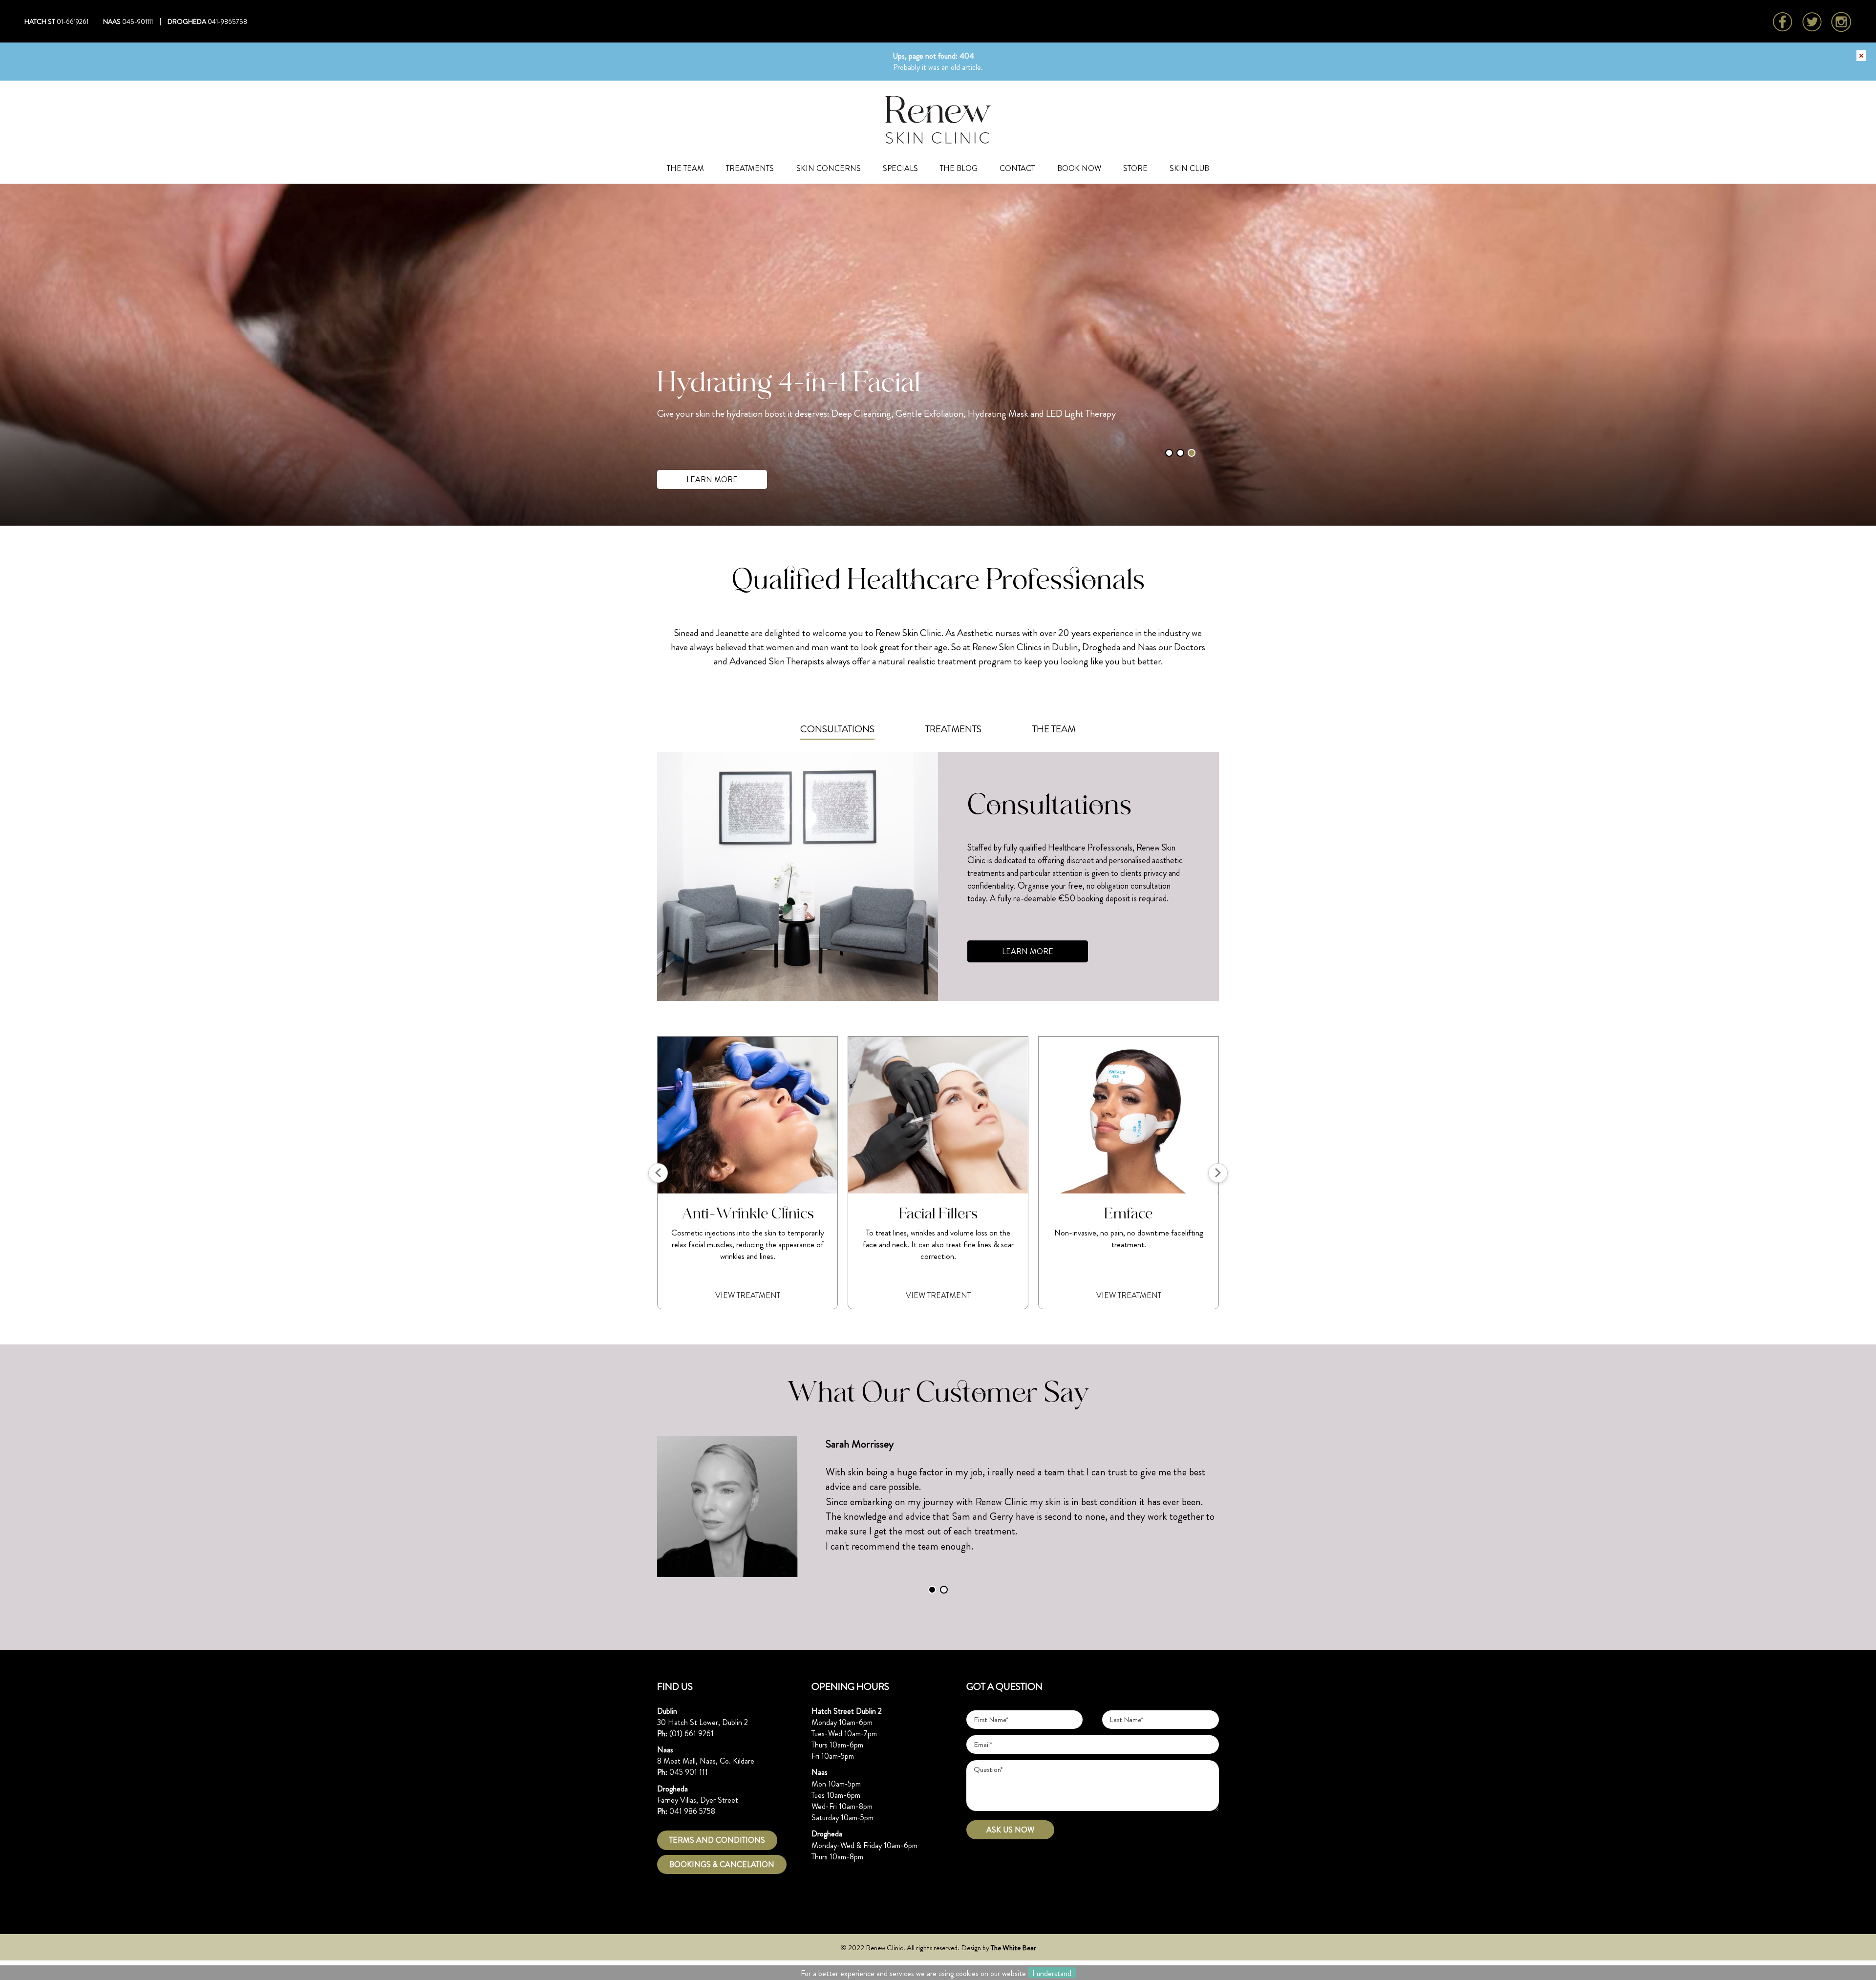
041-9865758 (227, 21)
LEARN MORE (712, 479)
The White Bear (1013, 1948)
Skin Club (1189, 168)
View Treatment (748, 1295)
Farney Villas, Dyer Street (698, 1800)
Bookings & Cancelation (722, 1864)
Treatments (750, 168)
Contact (1017, 168)
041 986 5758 (692, 1811)
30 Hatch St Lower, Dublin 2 (703, 1722)
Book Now (1079, 168)
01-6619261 (73, 21)
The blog (959, 168)
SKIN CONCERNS (829, 168)
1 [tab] (1169, 453)
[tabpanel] (938, 355)
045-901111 (138, 21)
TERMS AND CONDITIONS (717, 1840)
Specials (900, 168)
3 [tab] (1192, 453)
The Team (685, 168)
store (1135, 168)
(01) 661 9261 (692, 1734)
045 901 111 (689, 1772)
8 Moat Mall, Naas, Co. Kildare (706, 1761)
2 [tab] (1180, 453)
